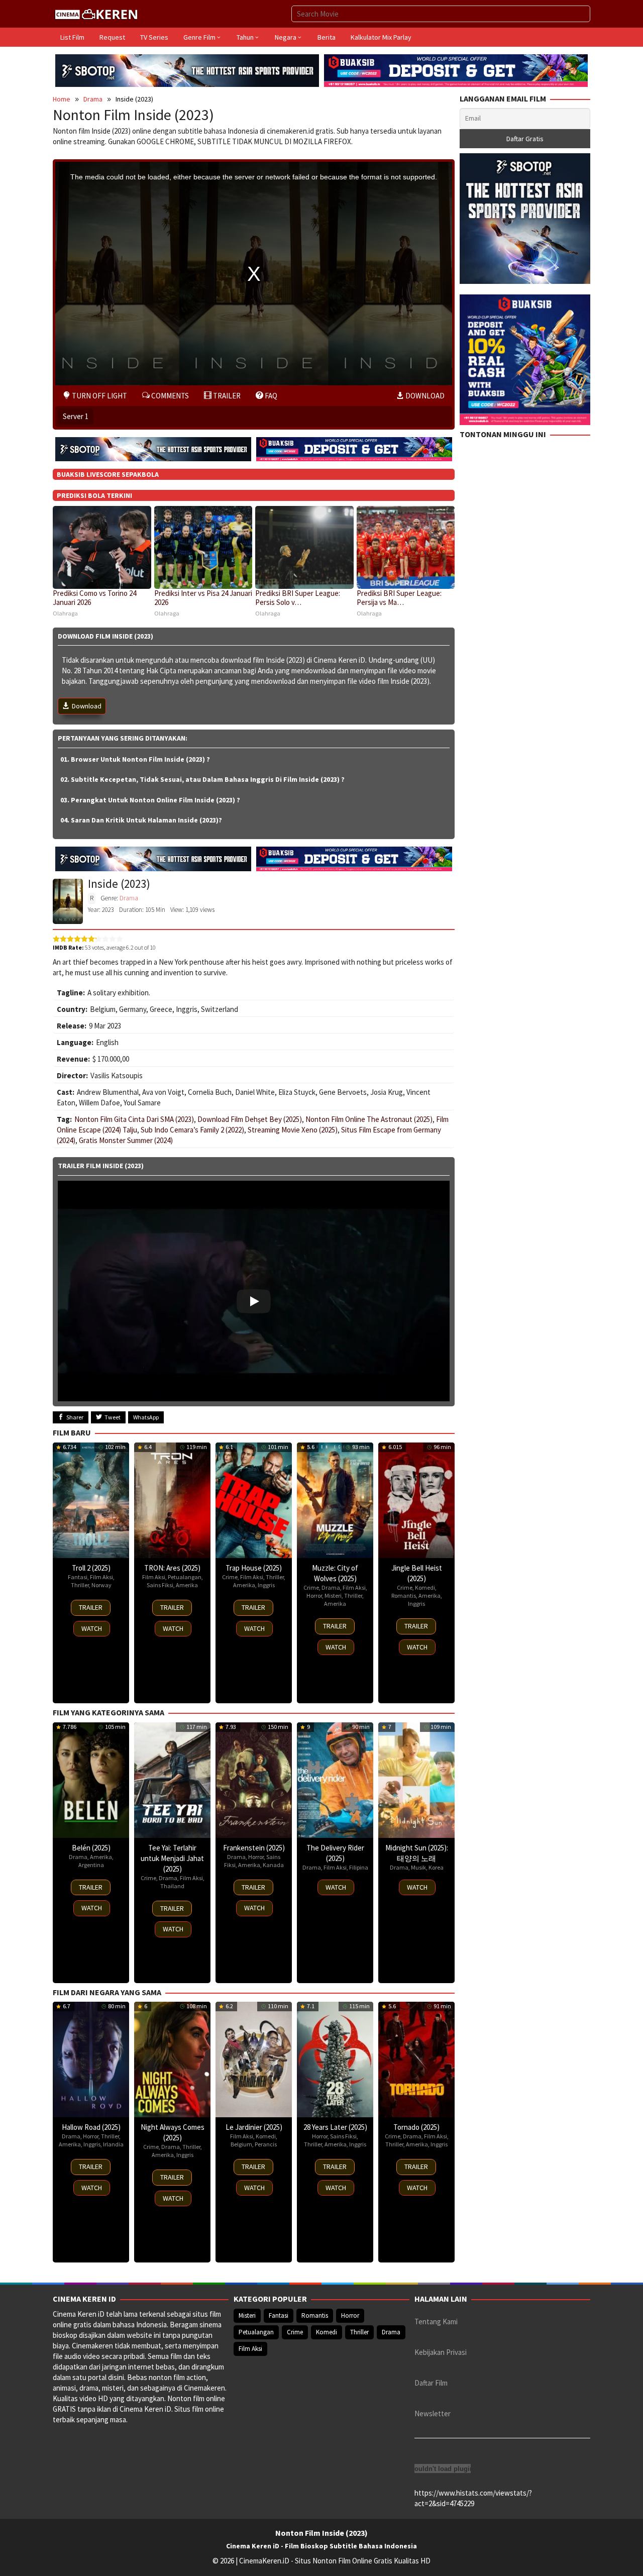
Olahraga (65, 613)
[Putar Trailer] (254, 1291)
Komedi (425, 1587)
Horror (314, 1595)
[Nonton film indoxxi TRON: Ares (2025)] (172, 1500)
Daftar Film (431, 2383)
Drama (93, 99)
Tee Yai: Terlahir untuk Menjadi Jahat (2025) (172, 1858)
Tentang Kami (436, 2322)
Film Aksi (101, 1577)
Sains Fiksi (160, 1585)
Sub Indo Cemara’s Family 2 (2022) (192, 1130)
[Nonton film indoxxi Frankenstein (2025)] (254, 1780)
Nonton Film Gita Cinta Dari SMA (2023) (134, 1119)
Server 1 (76, 416)
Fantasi (78, 1577)
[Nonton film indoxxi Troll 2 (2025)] (91, 1500)
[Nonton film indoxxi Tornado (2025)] (416, 2059)
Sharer (75, 1417)
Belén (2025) (91, 1848)
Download (87, 706)
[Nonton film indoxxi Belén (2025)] (91, 1780)
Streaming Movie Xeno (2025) (293, 1130)
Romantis (404, 1595)
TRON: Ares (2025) (172, 1568)
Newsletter (433, 2413)
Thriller (80, 1585)
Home (62, 99)
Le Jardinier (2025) (254, 2127)
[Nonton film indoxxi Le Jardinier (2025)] (254, 2059)
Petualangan (185, 1577)
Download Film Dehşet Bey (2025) (250, 1119)
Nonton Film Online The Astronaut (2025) (369, 1119)
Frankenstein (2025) (254, 1848)
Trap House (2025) (254, 1568)
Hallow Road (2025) (91, 2127)
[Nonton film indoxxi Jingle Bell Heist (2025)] (416, 1500)
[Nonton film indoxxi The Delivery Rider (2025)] (335, 1780)
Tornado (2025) (416, 2127)
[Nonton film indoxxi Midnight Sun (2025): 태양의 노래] (416, 1780)
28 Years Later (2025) (335, 2127)
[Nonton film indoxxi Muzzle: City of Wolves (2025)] (335, 1500)
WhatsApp (146, 1417)
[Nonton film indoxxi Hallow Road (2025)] (91, 2059)
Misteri (333, 1595)
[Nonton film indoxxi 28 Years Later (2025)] (335, 2059)
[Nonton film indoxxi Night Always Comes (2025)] (172, 2059)
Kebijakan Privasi (441, 2352)
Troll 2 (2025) (91, 1568)
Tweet (113, 1417)
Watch (92, 1628)
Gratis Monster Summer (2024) (126, 1140)
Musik (418, 1867)
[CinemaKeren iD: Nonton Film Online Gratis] (96, 13)
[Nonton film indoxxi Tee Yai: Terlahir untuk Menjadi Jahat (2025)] (172, 1780)
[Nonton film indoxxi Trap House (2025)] (254, 1500)
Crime (230, 1577)
